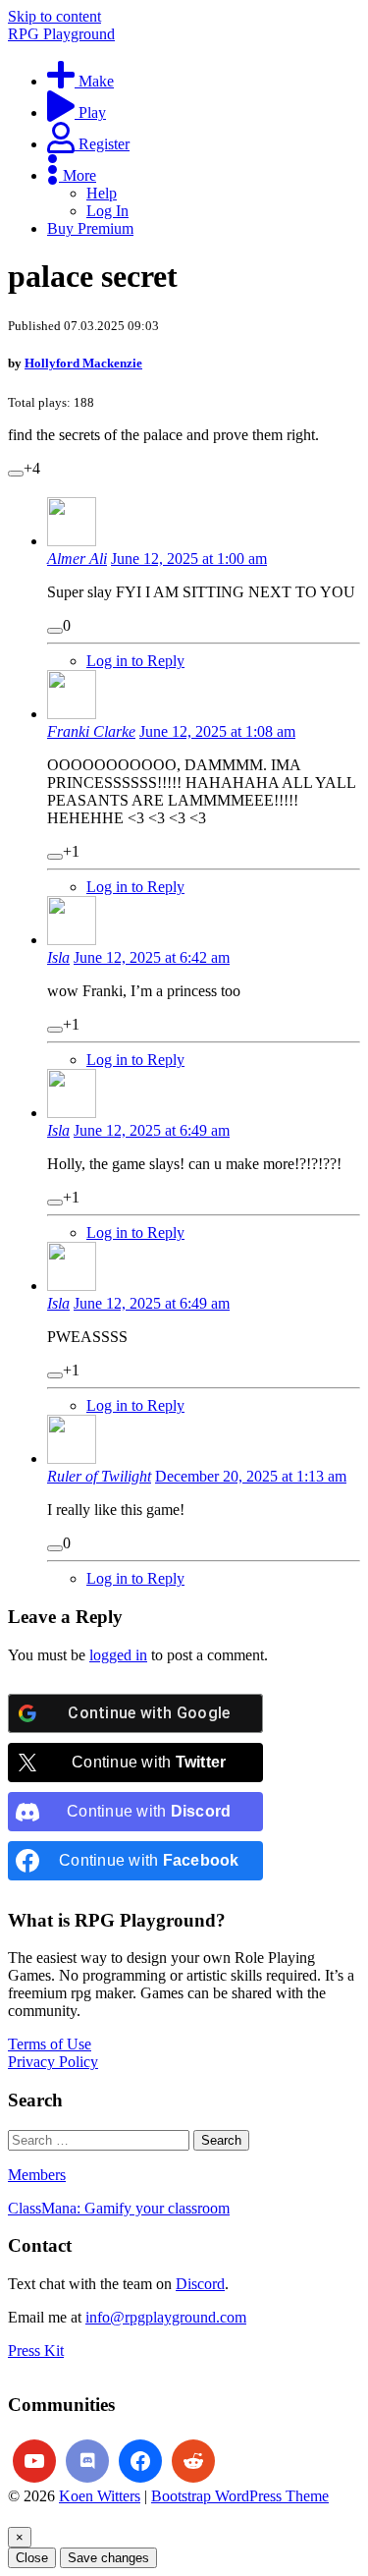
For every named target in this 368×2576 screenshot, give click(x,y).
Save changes (108, 2558)
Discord (200, 2284)
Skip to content (54, 16)
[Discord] (87, 2461)
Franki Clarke (91, 731)
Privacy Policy (53, 2062)
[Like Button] (16, 474)
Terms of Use (50, 2044)
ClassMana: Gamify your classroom (119, 2208)
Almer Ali (77, 559)
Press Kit (36, 2351)
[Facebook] (140, 2461)
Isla (58, 957)
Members (37, 2175)
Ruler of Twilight (99, 1476)
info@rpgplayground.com (166, 2317)
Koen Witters (100, 2496)
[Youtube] (34, 2461)
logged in (118, 1655)
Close (32, 2558)
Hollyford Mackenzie (83, 363)
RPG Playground (61, 34)
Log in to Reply (135, 661)
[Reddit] (193, 2461)
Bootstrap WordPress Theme (240, 2496)
